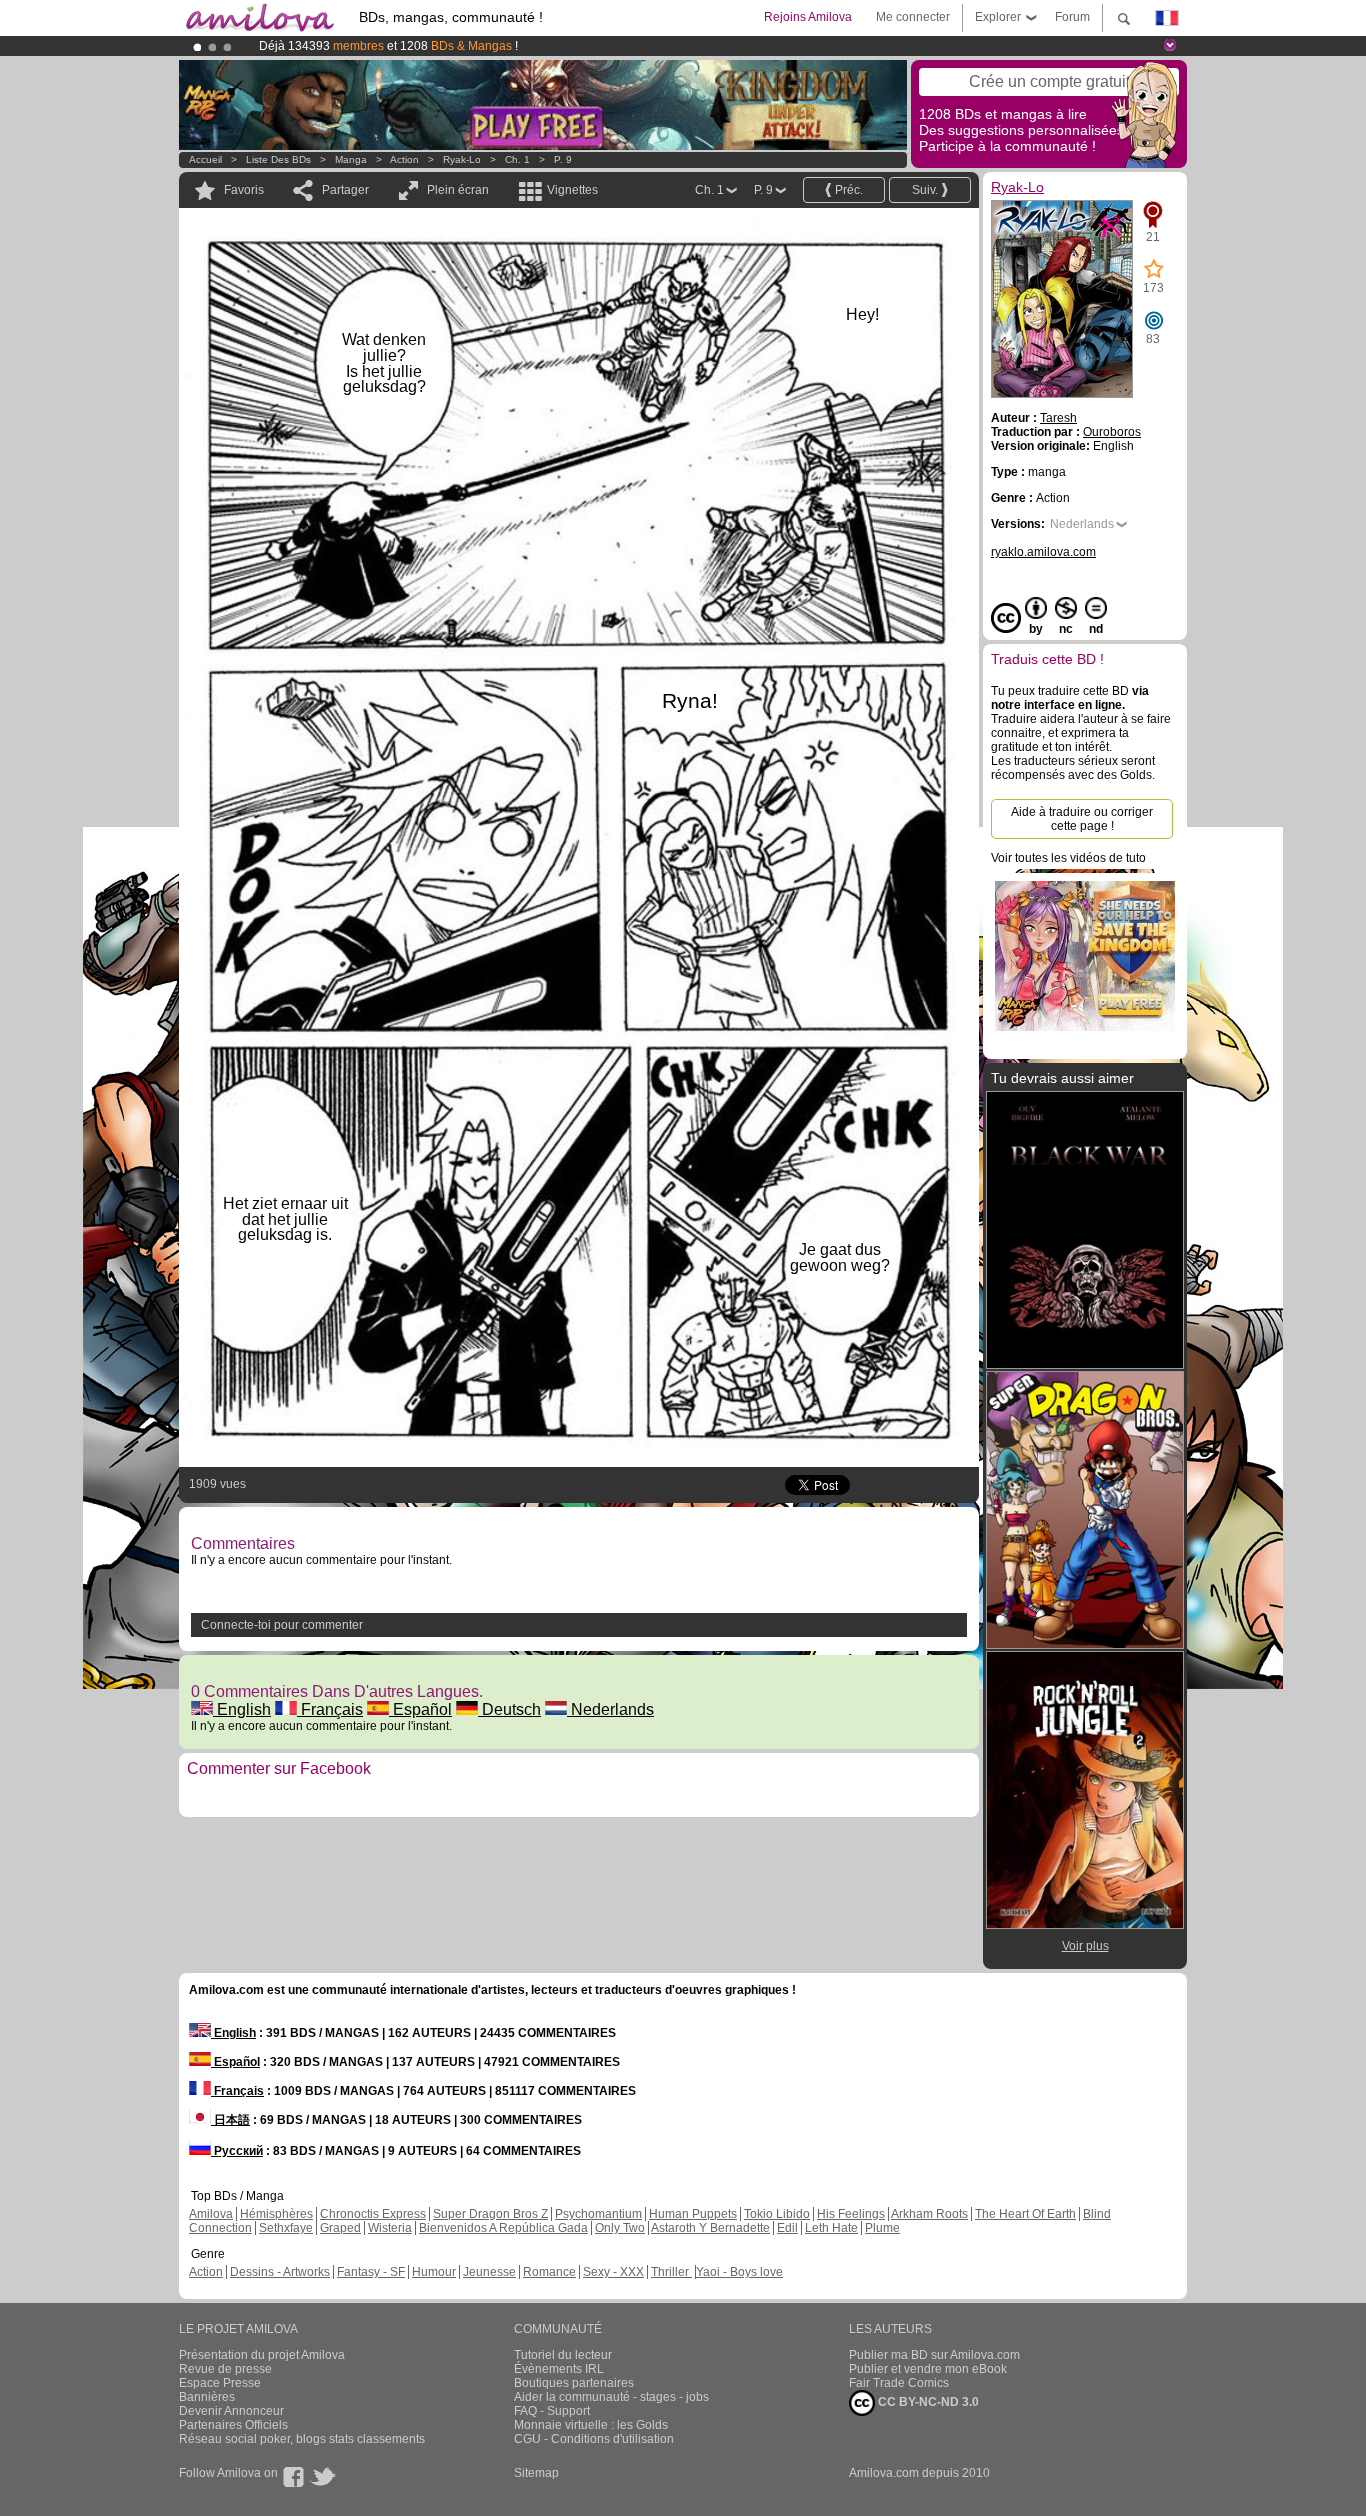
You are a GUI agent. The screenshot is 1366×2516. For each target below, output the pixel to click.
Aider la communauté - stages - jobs (611, 2397)
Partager (345, 190)
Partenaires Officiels (233, 2425)
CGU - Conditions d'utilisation (594, 2439)
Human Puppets (693, 2214)
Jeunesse (489, 2272)
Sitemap (536, 2473)
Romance (549, 2272)
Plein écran (458, 190)
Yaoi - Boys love (739, 2272)
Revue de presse (225, 2369)
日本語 (230, 2120)
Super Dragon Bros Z (490, 2214)
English (242, 1709)
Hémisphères (276, 2214)
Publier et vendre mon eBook (928, 2369)
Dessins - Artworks (280, 2272)
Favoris (244, 190)
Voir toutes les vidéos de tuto (1068, 858)
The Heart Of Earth (1025, 2214)
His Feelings (851, 2214)
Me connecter (913, 17)
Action (404, 159)
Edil (787, 2228)
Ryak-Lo (462, 159)
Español (420, 1709)
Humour (434, 2272)
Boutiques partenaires (574, 2383)
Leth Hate (831, 2228)
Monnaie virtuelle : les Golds (591, 2425)
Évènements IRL (559, 2369)
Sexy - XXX (613, 2272)
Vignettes (572, 190)
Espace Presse (220, 2383)
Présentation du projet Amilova (262, 2355)
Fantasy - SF (371, 2272)
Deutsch (509, 1709)
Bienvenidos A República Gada (503, 2228)
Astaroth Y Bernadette (710, 2228)
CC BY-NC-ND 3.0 (927, 2402)
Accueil (205, 159)
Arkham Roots (929, 2214)
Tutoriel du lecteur (563, 2355)
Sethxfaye (286, 2228)
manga (351, 159)
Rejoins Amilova (808, 17)
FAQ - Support (552, 2411)
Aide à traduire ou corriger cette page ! (1082, 819)
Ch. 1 (517, 159)
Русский (237, 2151)
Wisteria (390, 2228)
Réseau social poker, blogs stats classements (302, 2439)
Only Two (620, 2228)
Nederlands (610, 1709)
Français (330, 1709)
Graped (340, 2228)
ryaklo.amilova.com (1043, 552)
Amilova (211, 2214)
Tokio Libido (777, 2214)
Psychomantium (598, 2214)
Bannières (207, 2397)
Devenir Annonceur (231, 2411)
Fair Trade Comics (899, 2383)
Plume (882, 2228)
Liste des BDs (278, 159)
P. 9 (563, 159)
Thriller (671, 2272)
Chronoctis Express (373, 2214)
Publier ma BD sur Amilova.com (934, 2355)
